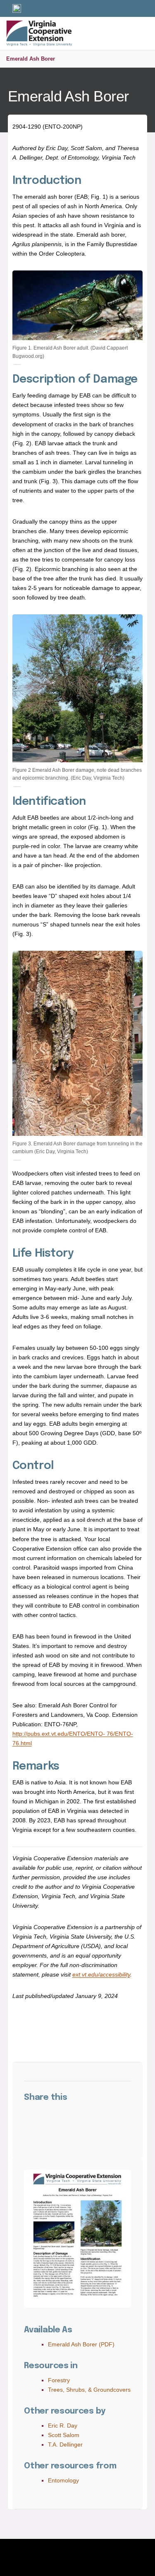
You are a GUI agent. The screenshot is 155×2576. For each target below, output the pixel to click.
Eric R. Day (63, 2426)
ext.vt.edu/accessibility (101, 1974)
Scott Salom (64, 2435)
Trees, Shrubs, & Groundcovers (89, 2390)
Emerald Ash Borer (31, 59)
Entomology (63, 2480)
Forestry (59, 2380)
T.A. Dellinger (65, 2444)
